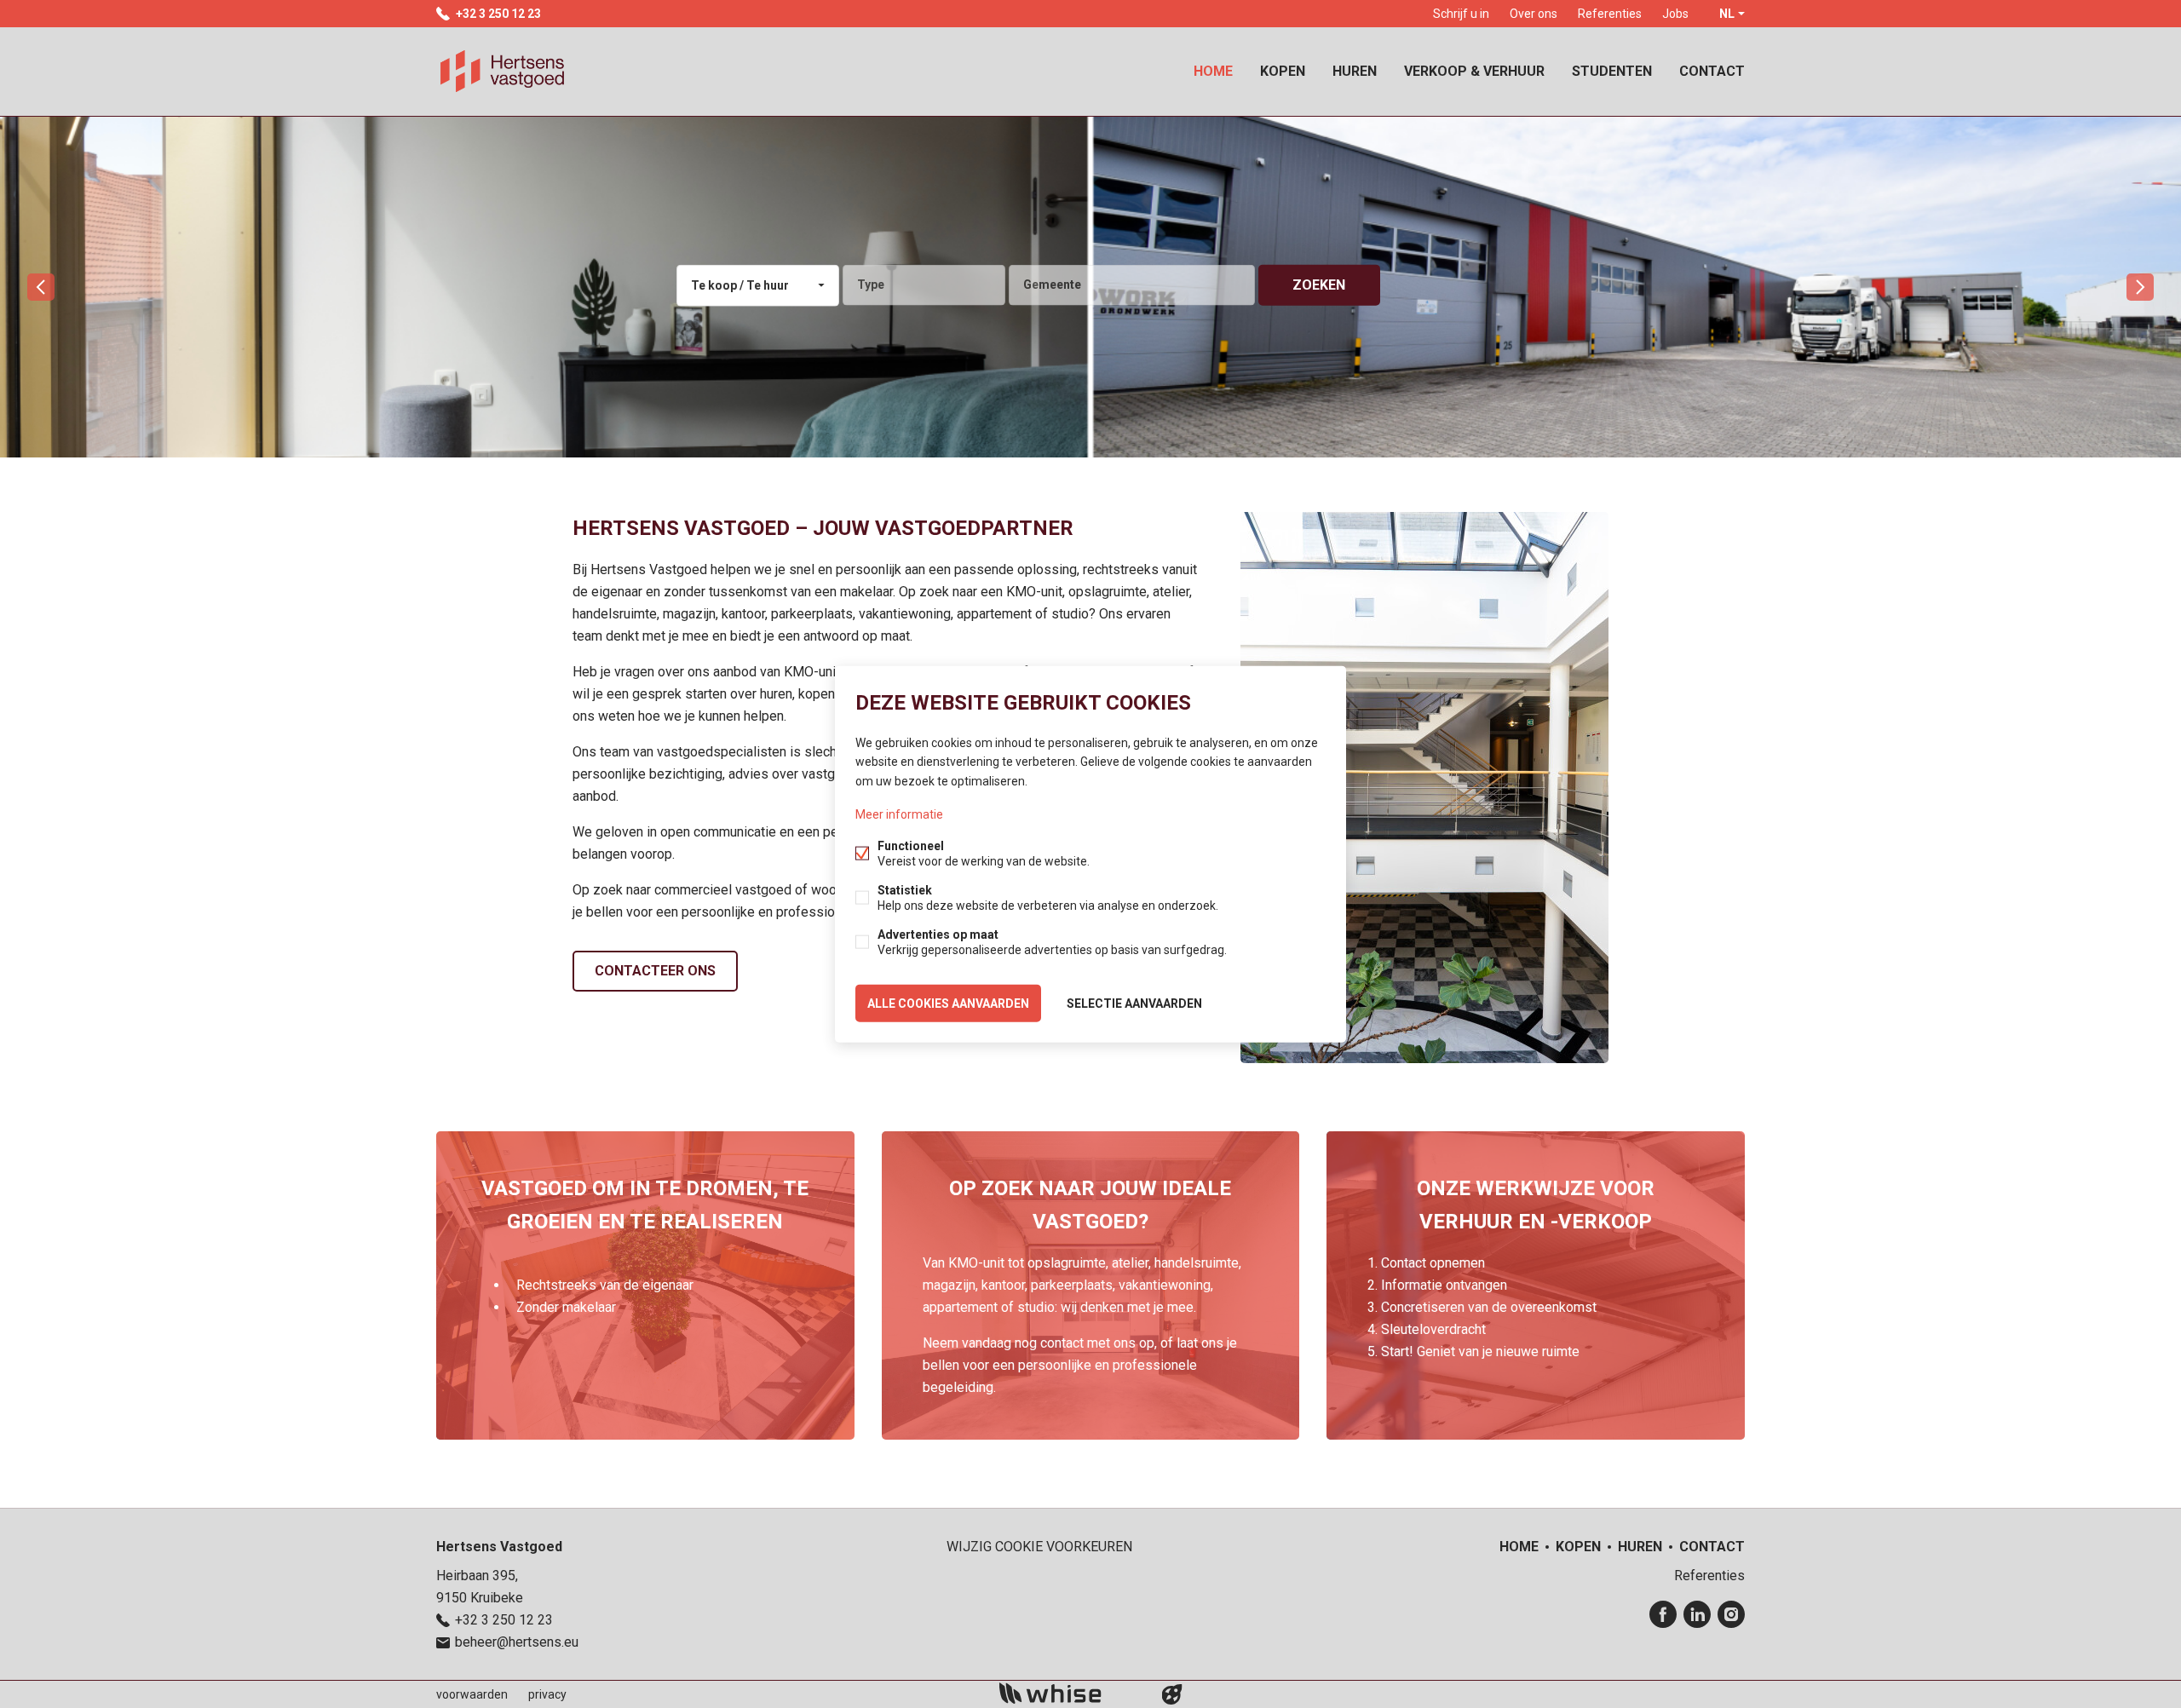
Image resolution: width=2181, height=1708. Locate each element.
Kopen (1283, 71)
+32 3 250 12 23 (498, 14)
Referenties (1610, 14)
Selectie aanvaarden (1134, 1003)
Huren (1355, 71)
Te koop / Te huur (740, 285)
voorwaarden (472, 1694)
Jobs (1675, 14)
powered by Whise (1070, 1693)
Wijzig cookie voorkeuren (1039, 1547)
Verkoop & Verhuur (1474, 71)
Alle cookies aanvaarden (948, 1003)
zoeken (1319, 285)
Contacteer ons (655, 971)
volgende (2140, 287)
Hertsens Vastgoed (499, 1547)
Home (1213, 71)
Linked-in (1697, 1614)
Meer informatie (899, 814)
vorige (41, 287)
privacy (547, 1694)
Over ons (1534, 14)
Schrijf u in (1461, 14)
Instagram (1731, 1614)
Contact (1712, 71)
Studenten (1612, 71)
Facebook (1663, 1614)
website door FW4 (1172, 1694)
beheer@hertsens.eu (517, 1642)
